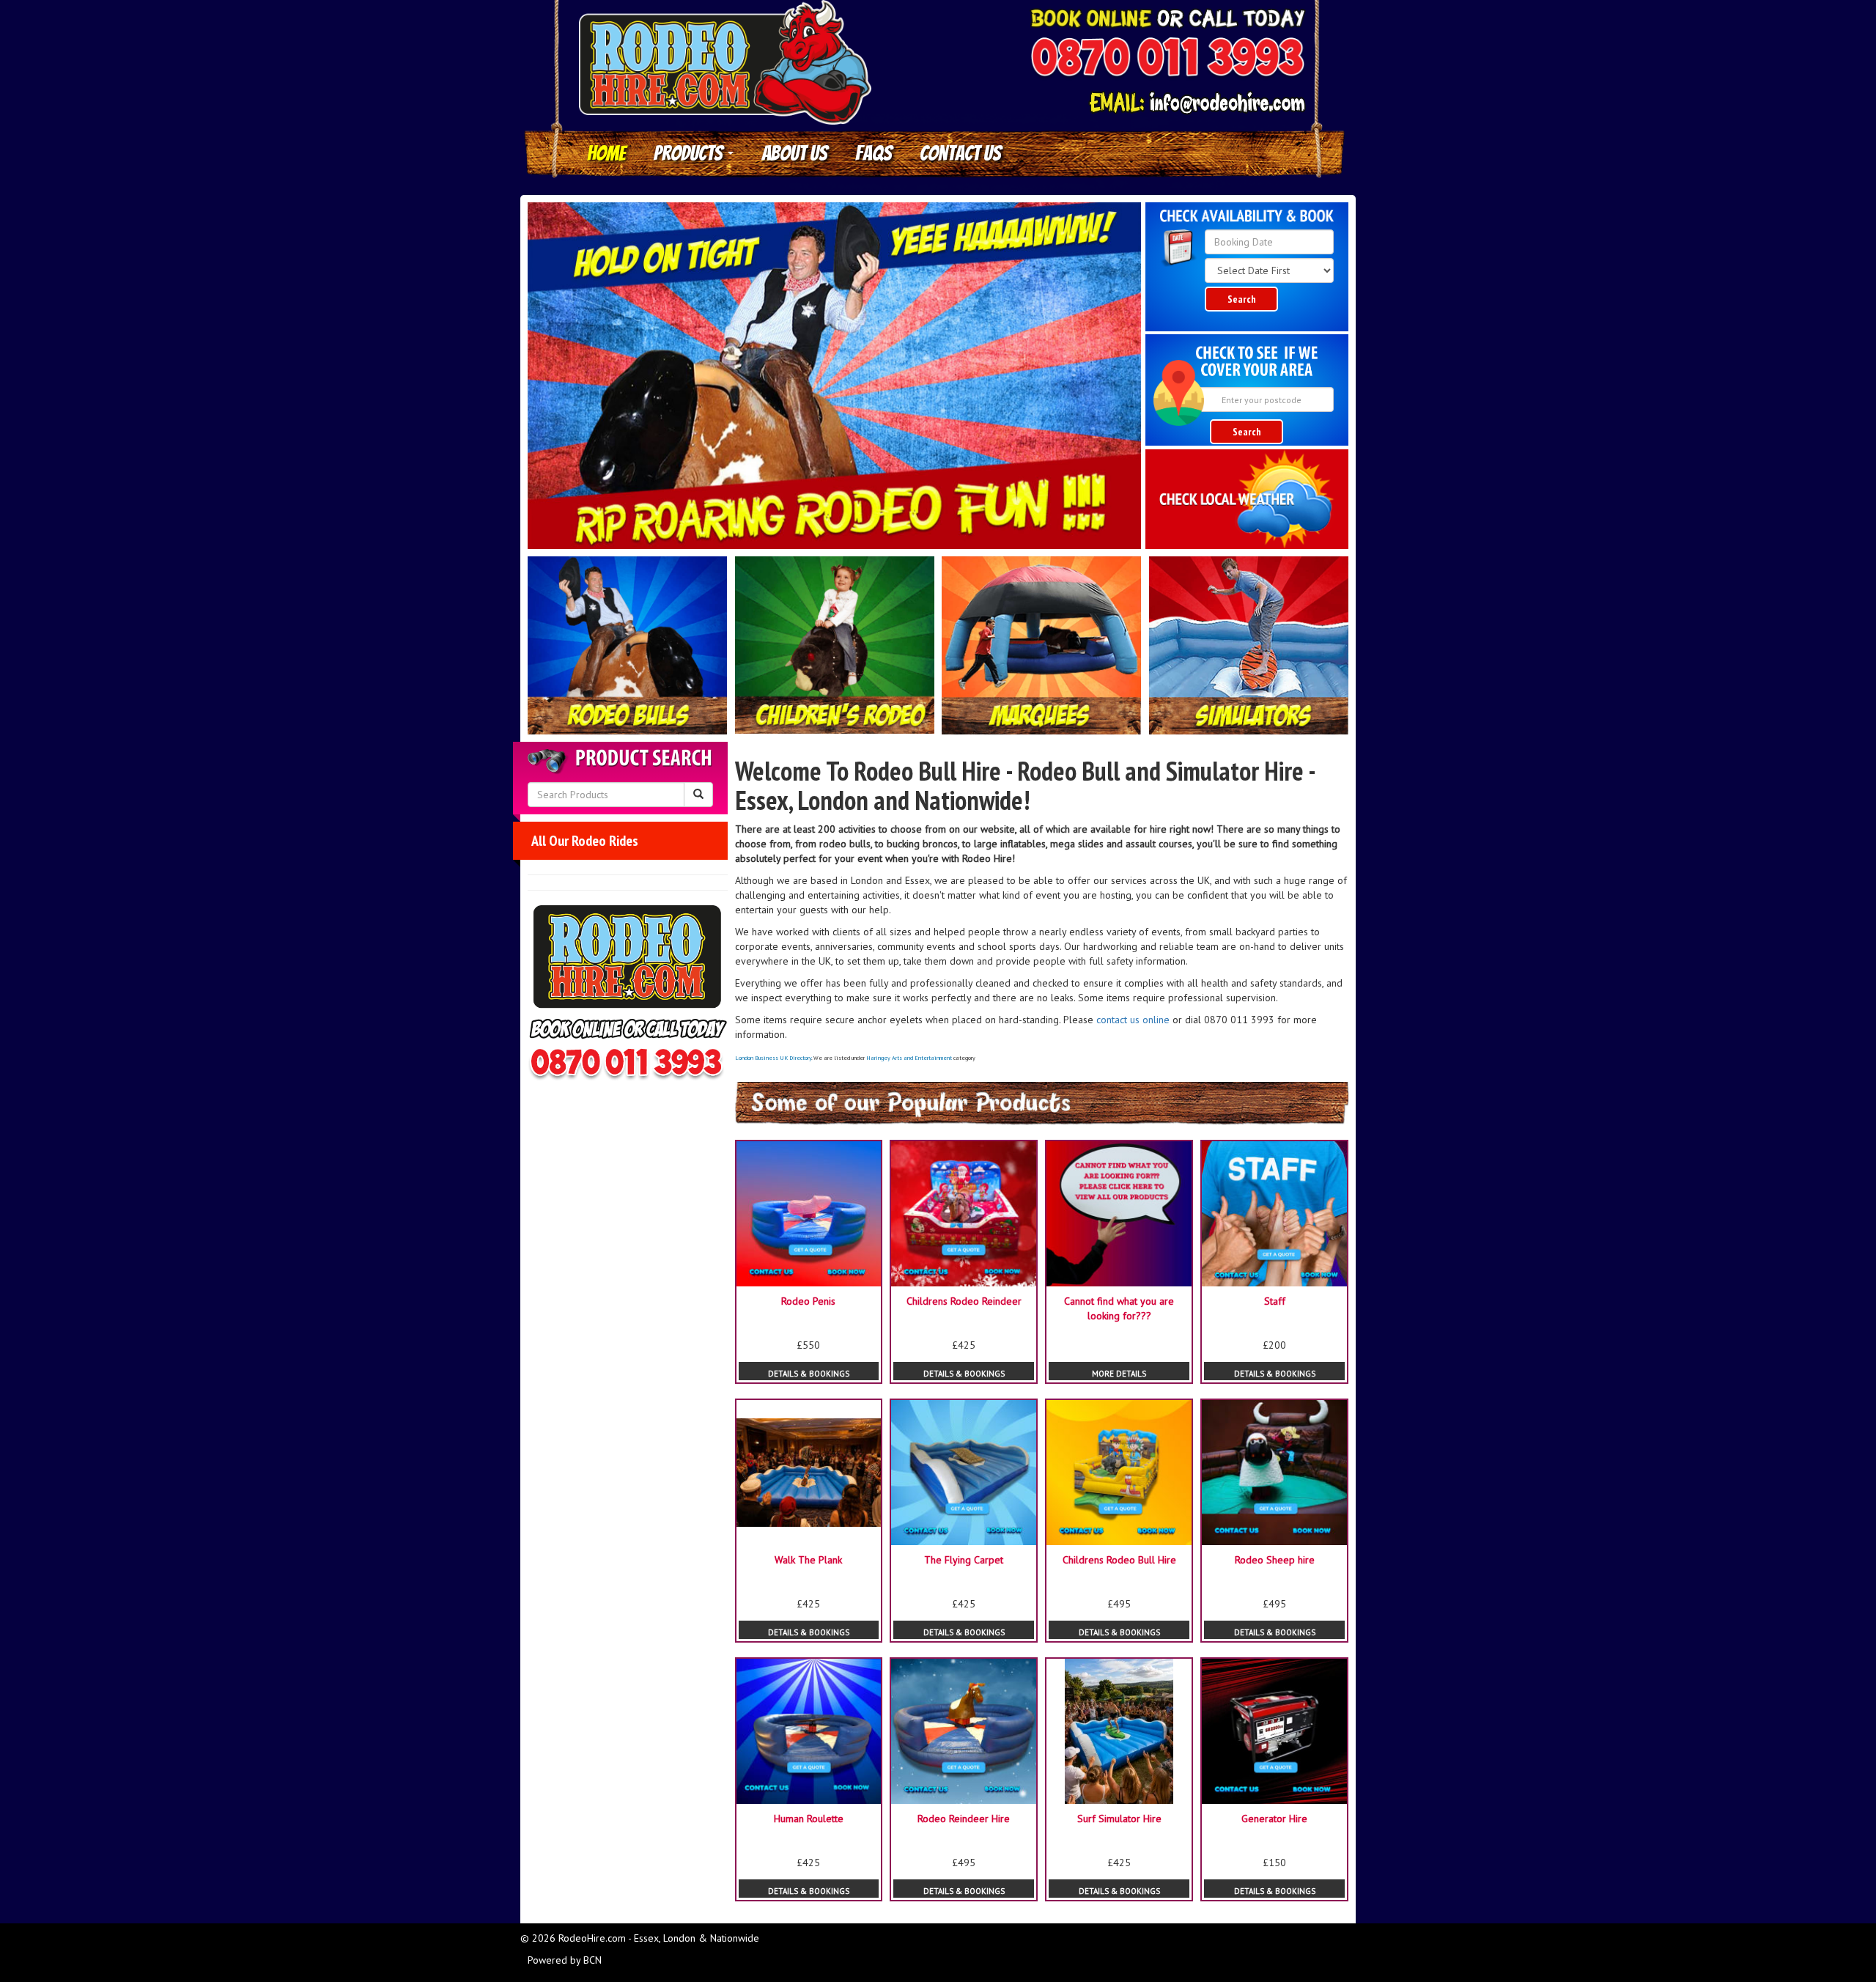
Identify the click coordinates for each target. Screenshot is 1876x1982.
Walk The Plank (808, 1560)
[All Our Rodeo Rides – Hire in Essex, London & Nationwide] (628, 645)
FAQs (874, 153)
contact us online (1133, 1020)
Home (606, 153)
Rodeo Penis (808, 1301)
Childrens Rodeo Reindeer (964, 1301)
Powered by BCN (565, 1960)
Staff (1275, 1301)
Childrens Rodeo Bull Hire (1119, 1560)
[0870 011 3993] (1167, 59)
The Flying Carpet (964, 1560)
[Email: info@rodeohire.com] (1197, 103)
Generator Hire (1274, 1819)
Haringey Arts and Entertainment (909, 1058)
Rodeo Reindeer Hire (964, 1819)
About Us (794, 153)
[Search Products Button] (698, 795)
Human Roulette (809, 1819)
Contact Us (960, 153)
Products (690, 153)
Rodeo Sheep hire (1275, 1560)
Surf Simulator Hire (1119, 1819)
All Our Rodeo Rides (585, 841)
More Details (1119, 1374)
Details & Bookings (809, 1374)
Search (1242, 299)
